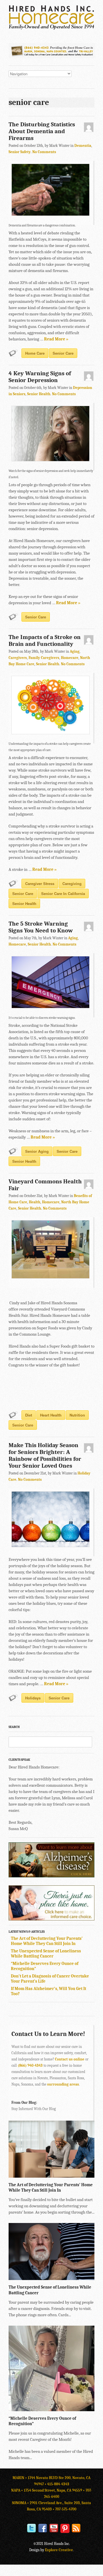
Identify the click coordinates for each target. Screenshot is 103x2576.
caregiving (72, 884)
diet (29, 1415)
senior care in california (63, 894)
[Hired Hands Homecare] (51, 29)
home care (35, 353)
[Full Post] (92, 2175)
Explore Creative (59, 2550)
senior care (63, 353)
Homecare (70, 658)
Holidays (33, 1698)
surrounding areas (63, 2084)
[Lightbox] (86, 2175)
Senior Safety (20, 152)
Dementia (83, 146)
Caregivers (18, 658)
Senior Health (39, 394)
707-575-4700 (66, 2509)
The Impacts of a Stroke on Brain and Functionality (45, 640)
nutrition (77, 1415)
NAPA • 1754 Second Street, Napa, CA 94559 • (48, 2490)
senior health (24, 903)
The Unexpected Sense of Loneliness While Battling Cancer (46, 1954)
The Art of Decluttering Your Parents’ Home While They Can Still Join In (47, 1941)
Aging (75, 651)
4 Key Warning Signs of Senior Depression (40, 377)
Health (35, 1202)
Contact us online (70, 2059)
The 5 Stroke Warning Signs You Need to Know (41, 927)
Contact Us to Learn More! (48, 2034)
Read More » (56, 339)
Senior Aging (37, 1151)
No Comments (44, 152)
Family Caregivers (44, 658)
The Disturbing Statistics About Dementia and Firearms (42, 131)
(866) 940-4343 (30, 2065)
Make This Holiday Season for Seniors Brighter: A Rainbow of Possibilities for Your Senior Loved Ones (45, 1455)
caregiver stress (40, 884)
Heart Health (51, 1415)
